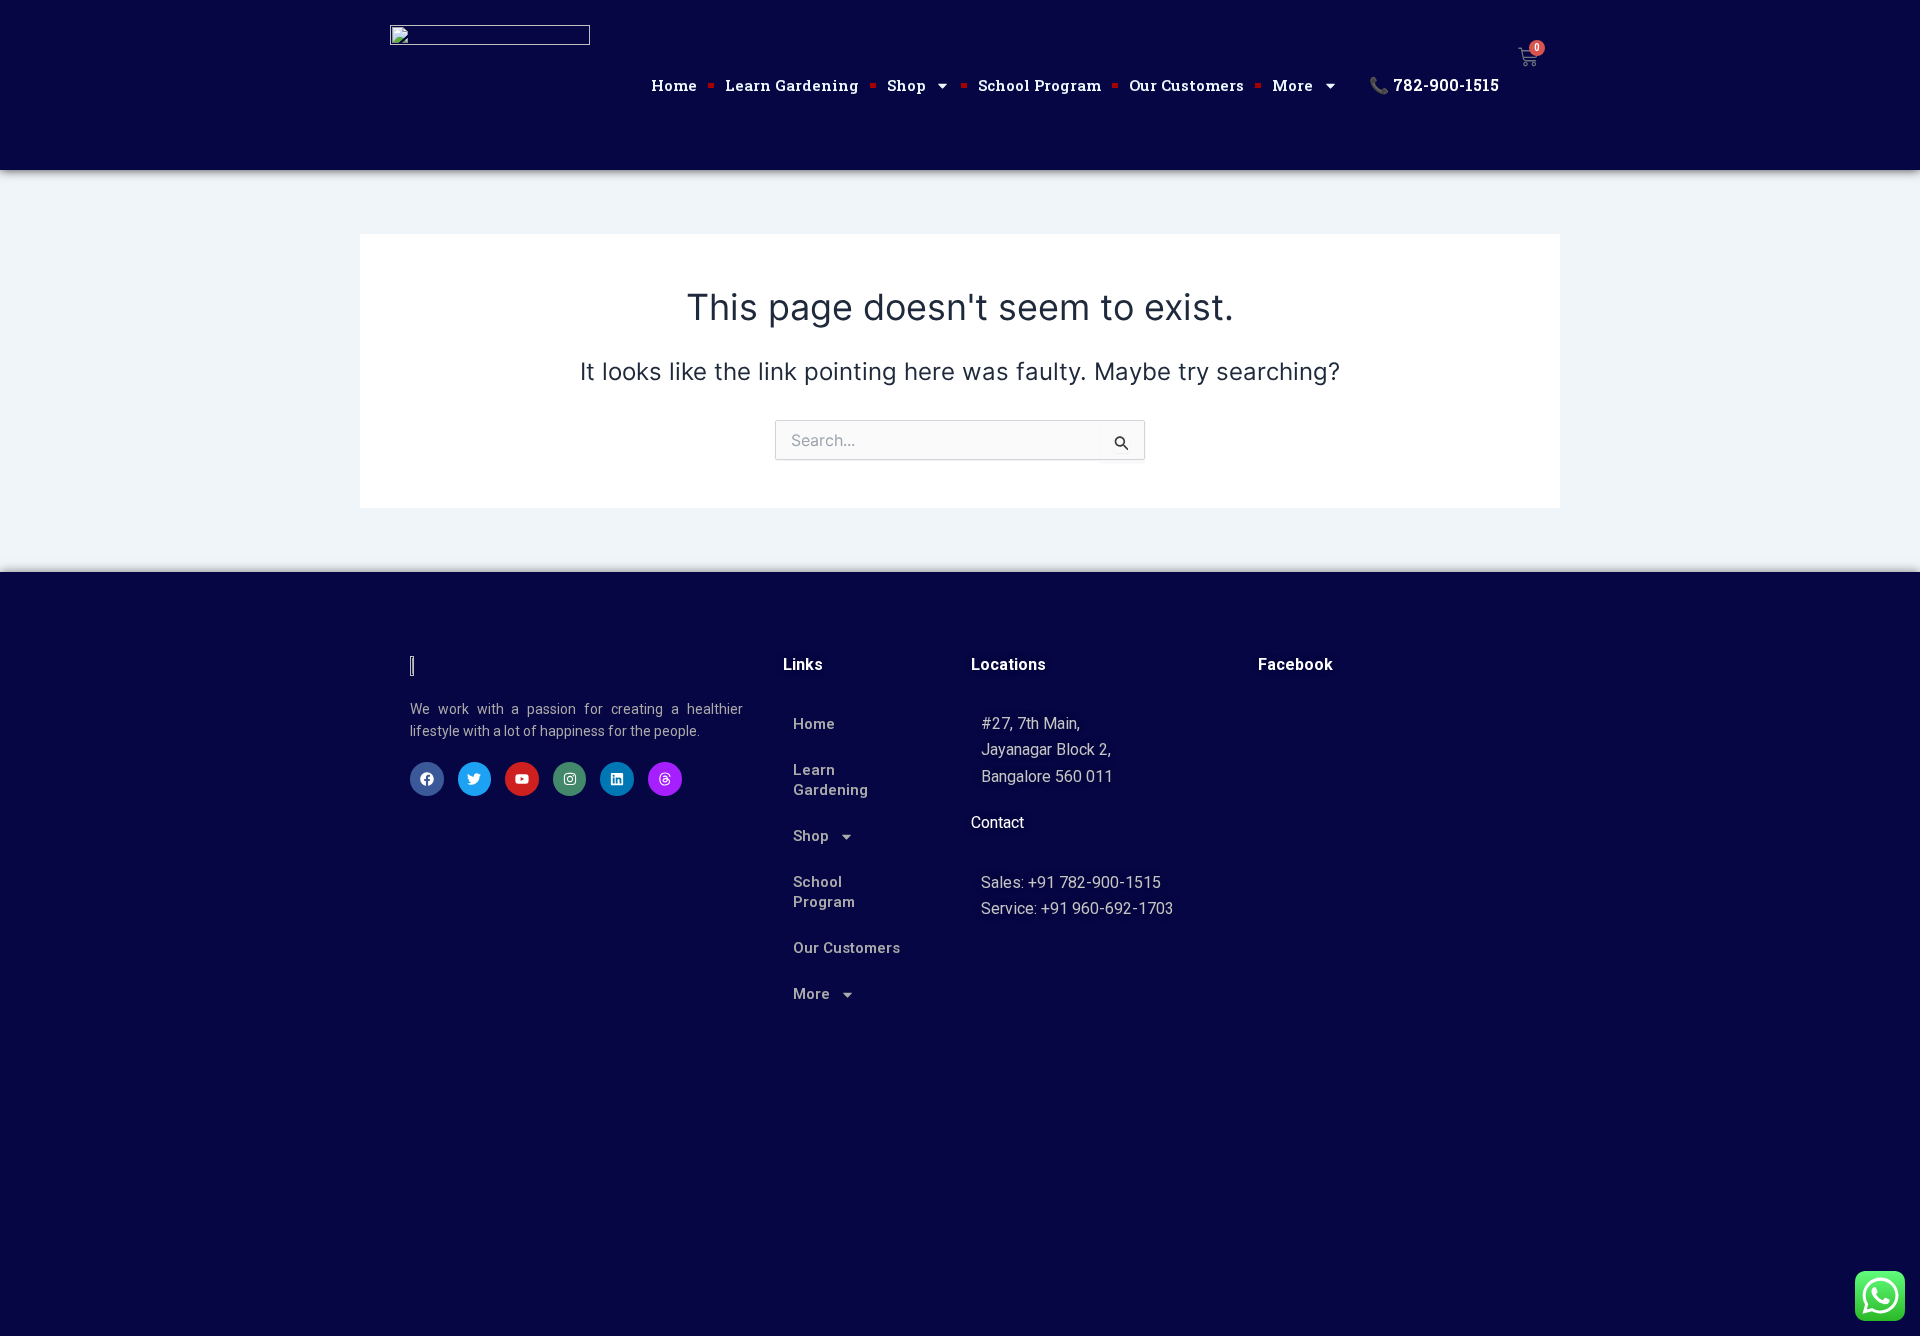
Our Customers (1186, 85)
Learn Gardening (792, 85)
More (1292, 85)
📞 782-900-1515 (1434, 84)
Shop (906, 85)
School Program (1039, 85)
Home (674, 85)
